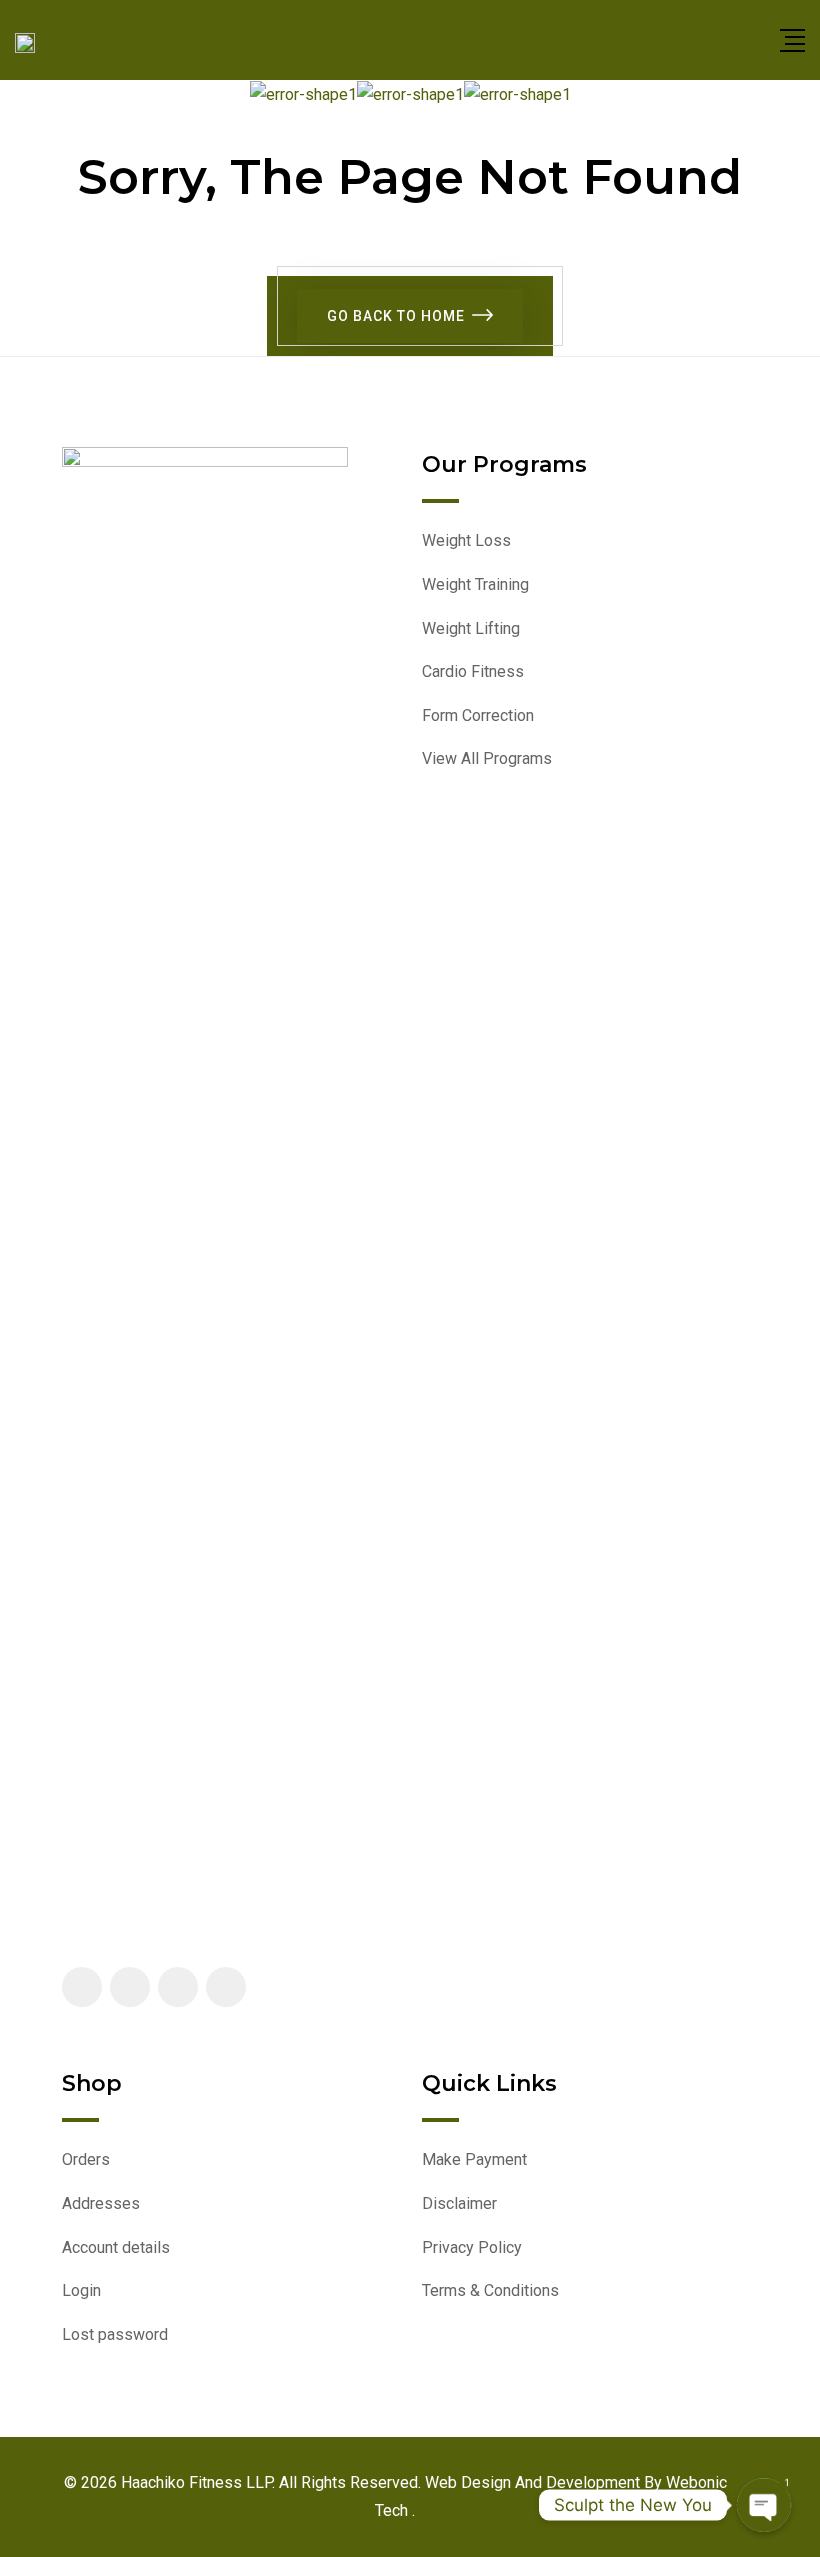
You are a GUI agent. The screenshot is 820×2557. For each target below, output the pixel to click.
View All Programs (487, 758)
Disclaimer (459, 2203)
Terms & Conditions (490, 2290)
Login (81, 2290)
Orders (86, 2159)
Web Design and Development (534, 2482)
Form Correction (478, 715)
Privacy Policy (472, 2247)
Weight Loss (466, 540)
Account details (116, 2247)
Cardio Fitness (473, 671)
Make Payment (474, 2159)
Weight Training (475, 584)
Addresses (101, 2203)
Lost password (115, 2334)
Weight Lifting (471, 628)
